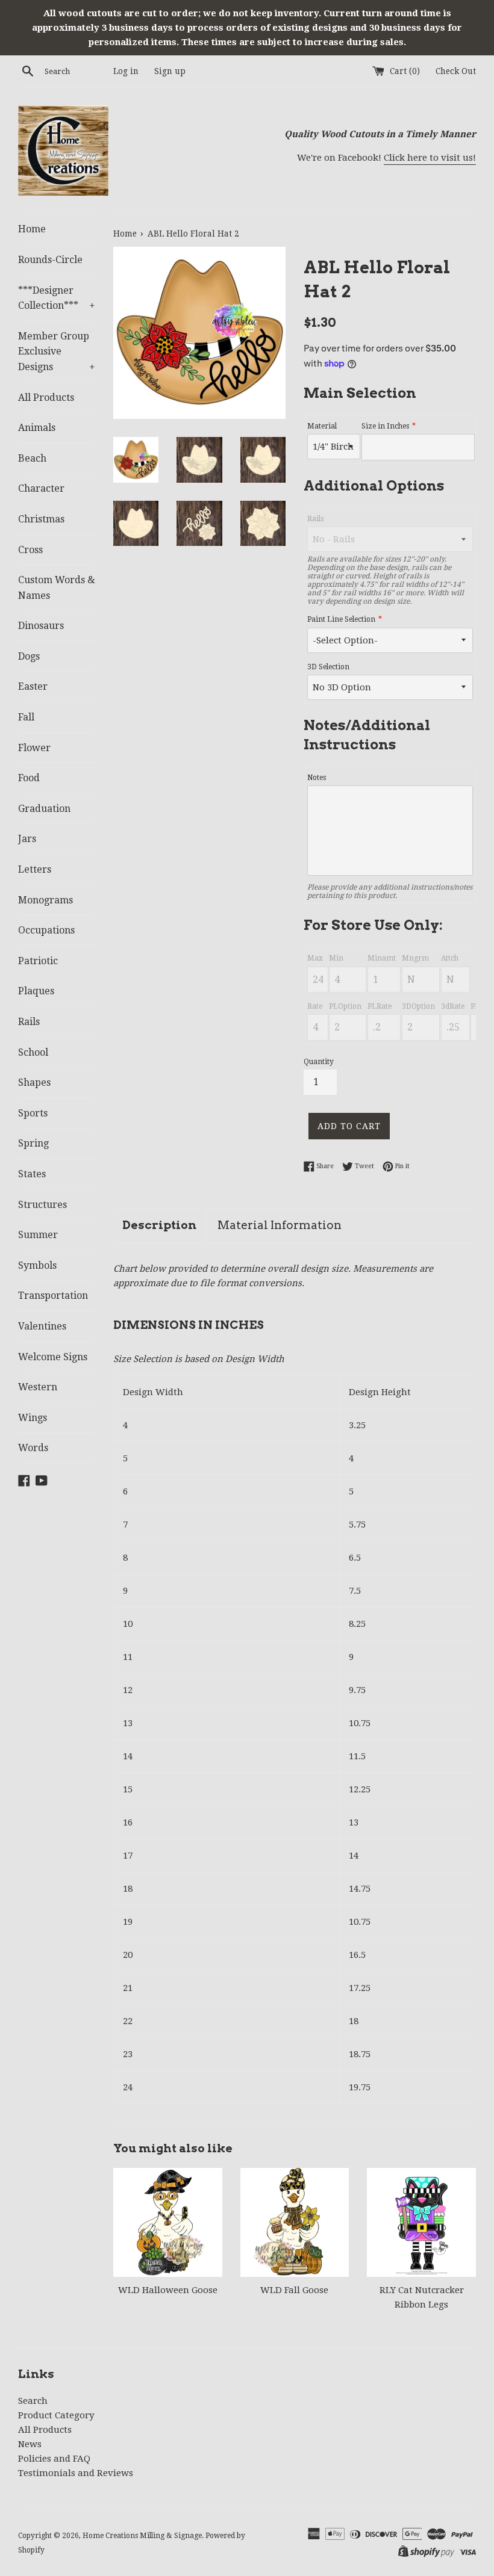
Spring (33, 1143)
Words (33, 1448)
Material (322, 426)
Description (159, 1225)
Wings (33, 1418)
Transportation (53, 1296)
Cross (30, 550)
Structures (42, 1205)
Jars (27, 839)
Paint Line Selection (341, 619)
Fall (26, 717)
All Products (46, 398)
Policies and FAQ (54, 2459)
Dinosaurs (41, 626)
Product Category (56, 2415)
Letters (35, 869)
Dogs (29, 656)
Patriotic (38, 961)
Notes (317, 778)
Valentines (42, 1326)
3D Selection (328, 667)
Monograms (45, 900)
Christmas (41, 519)
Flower (34, 748)
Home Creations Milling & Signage (142, 2536)
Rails (29, 1022)
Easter (33, 686)
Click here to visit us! (430, 158)
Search (33, 2401)
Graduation (44, 809)
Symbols (37, 1265)
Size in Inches (385, 426)
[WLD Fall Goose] (295, 2222)
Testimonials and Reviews (76, 2473)
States (32, 1174)
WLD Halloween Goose (168, 2290)
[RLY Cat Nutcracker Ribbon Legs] (421, 2222)
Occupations (46, 930)
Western (38, 1387)
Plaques (36, 991)
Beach (32, 458)
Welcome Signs (53, 1357)
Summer (38, 1235)
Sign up (170, 71)
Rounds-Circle (50, 260)
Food (29, 778)
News (30, 2444)
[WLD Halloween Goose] (168, 2222)
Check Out (456, 71)
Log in (126, 71)
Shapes (34, 1082)
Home (32, 229)
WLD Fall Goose (294, 2290)
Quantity (319, 1062)
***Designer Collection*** (57, 298)
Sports (33, 1113)
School (33, 1052)
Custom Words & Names (57, 588)
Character (41, 488)
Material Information (280, 1225)
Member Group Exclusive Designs (57, 351)
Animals (37, 428)
